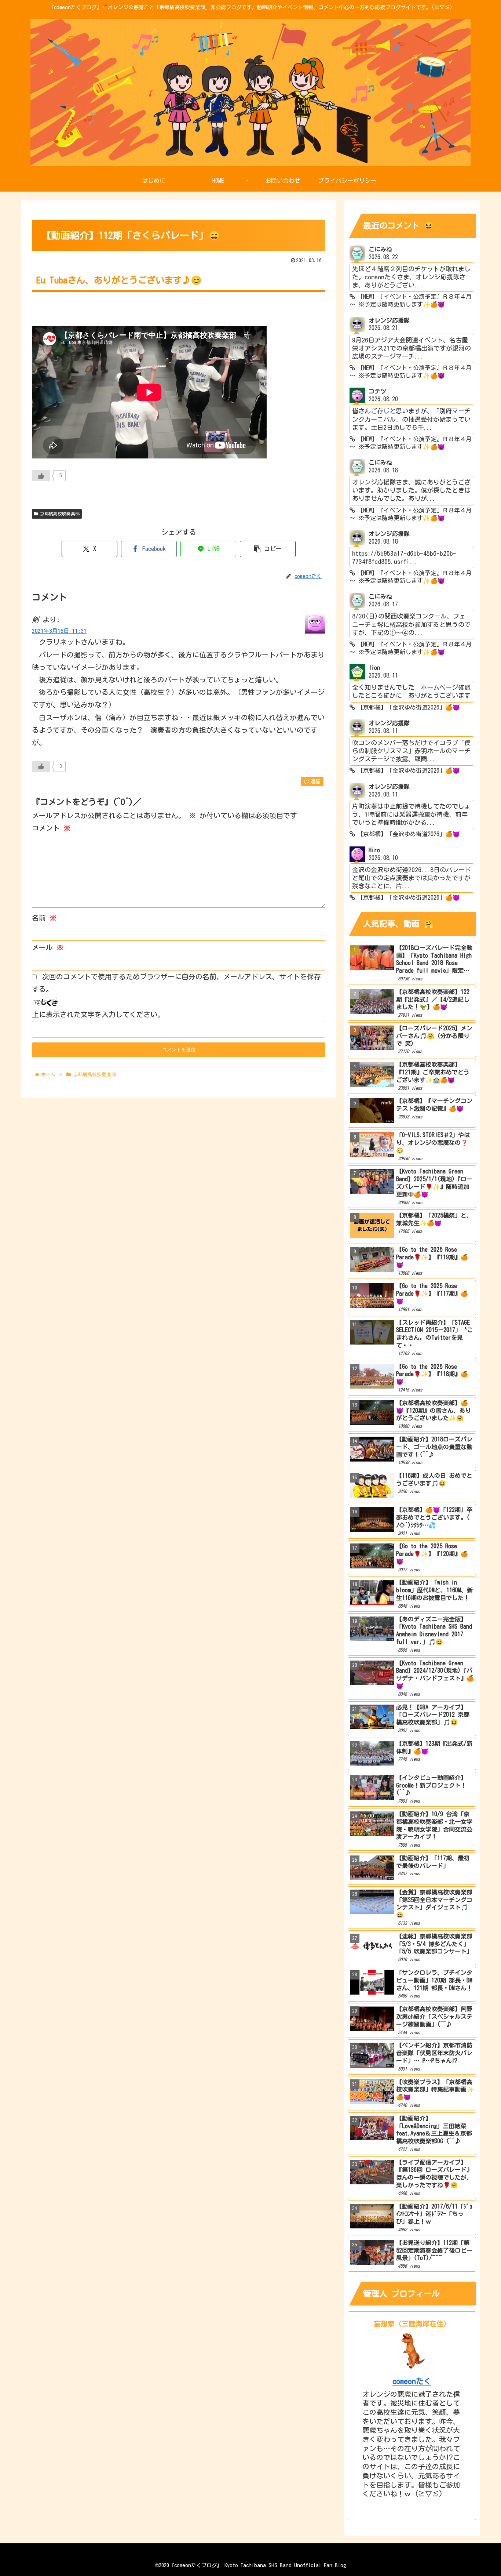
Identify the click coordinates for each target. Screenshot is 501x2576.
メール (48, 947)
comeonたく (412, 2381)
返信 (315, 781)
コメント (51, 828)
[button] (268, 549)
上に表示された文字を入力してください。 (98, 1014)
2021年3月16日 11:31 (59, 631)
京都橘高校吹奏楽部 (60, 514)
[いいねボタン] (41, 476)
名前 (44, 918)
